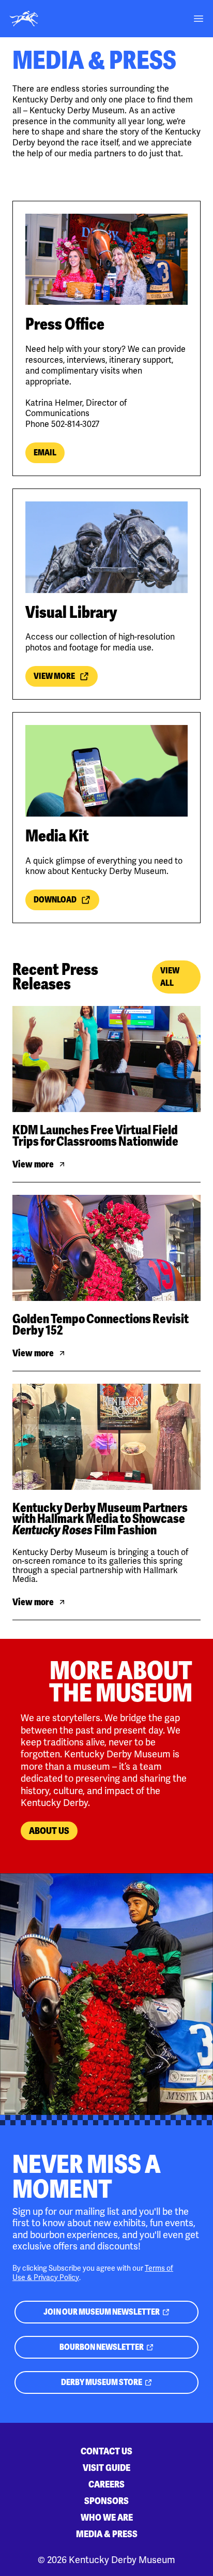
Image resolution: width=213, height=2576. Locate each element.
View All (170, 977)
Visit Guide (106, 2468)
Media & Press (107, 2534)
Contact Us (106, 2451)
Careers (106, 2484)
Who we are (107, 2517)
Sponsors (106, 2501)
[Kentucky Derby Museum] (24, 19)
